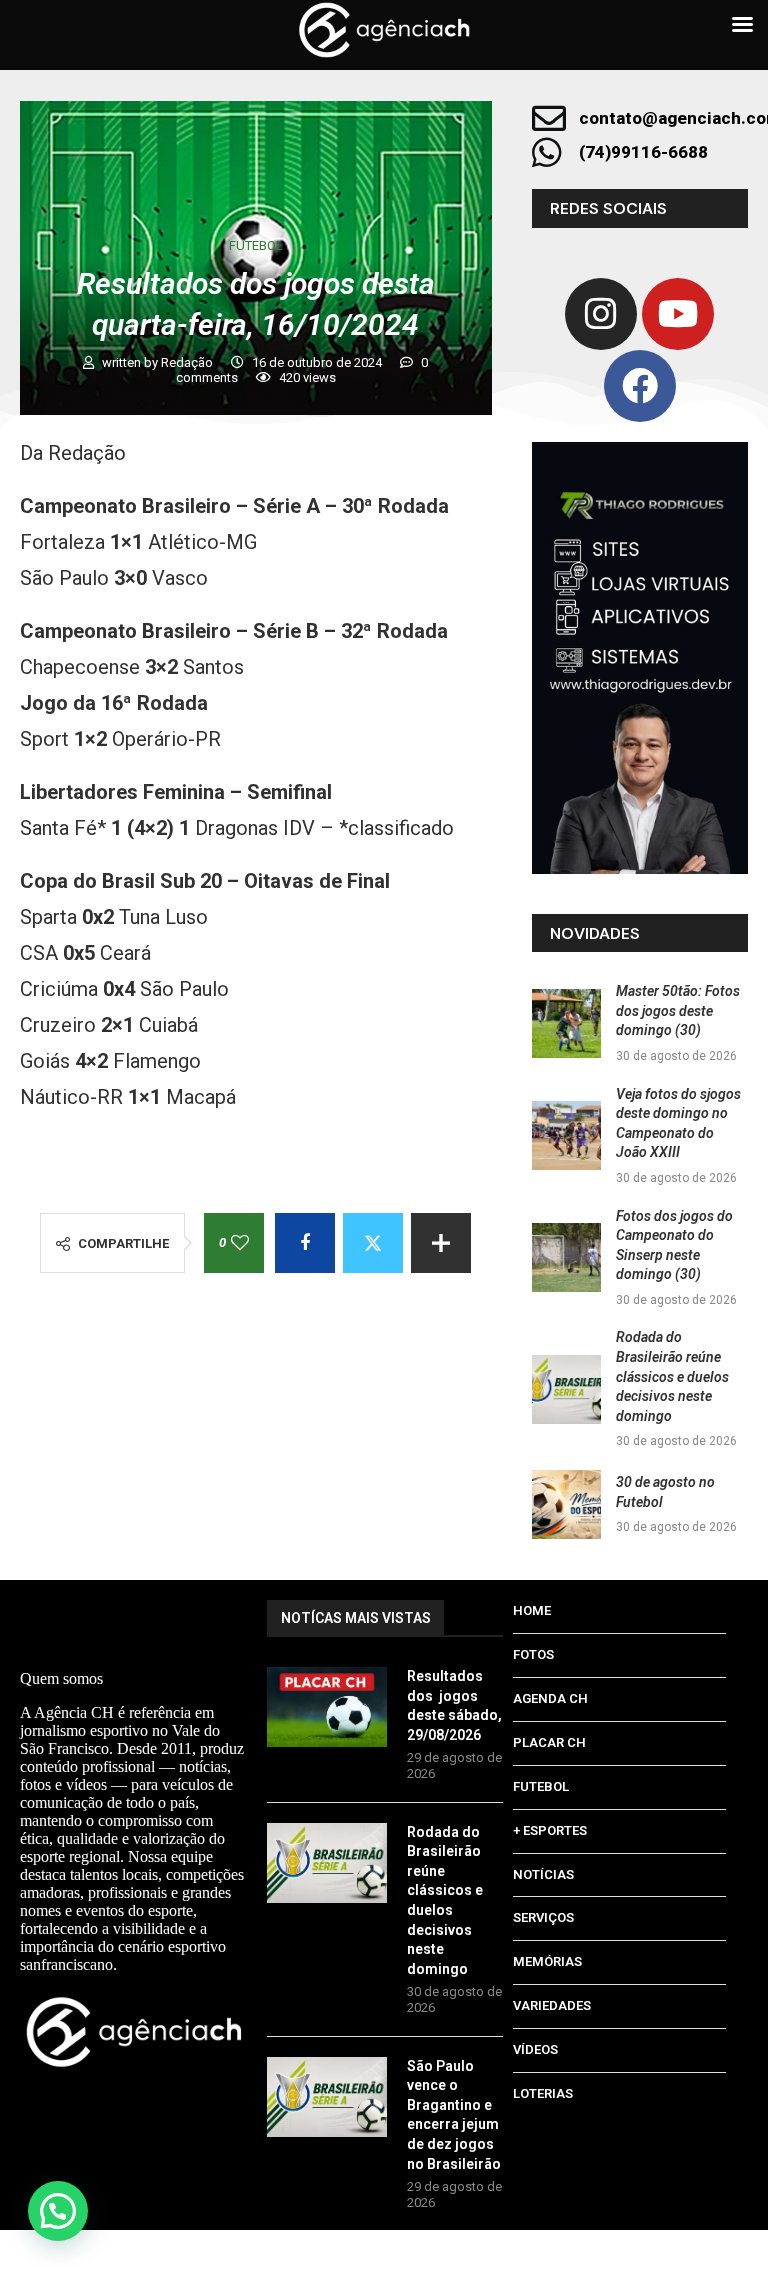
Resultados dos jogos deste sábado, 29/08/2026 (454, 1705)
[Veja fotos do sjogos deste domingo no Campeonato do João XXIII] (566, 1135)
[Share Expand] (441, 1243)
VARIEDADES (552, 2005)
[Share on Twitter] (373, 1243)
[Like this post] (240, 1243)
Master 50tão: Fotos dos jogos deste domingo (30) (678, 1010)
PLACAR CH (549, 1742)
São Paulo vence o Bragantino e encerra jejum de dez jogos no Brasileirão (454, 2115)
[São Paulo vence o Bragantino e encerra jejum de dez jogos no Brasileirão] (327, 2097)
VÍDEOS (535, 2049)
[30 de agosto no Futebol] (566, 1504)
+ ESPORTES (550, 1830)
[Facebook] (640, 386)
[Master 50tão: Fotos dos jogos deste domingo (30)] (566, 1023)
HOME (532, 1610)
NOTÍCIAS (543, 1874)
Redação (188, 362)
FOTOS (533, 1654)
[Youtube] (678, 314)
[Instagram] (601, 314)
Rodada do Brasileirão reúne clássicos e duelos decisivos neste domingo (672, 1376)
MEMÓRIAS (547, 1961)
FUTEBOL (541, 1786)
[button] (58, 2211)
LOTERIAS (543, 2093)
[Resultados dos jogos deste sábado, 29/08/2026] (327, 1707)
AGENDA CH (550, 1698)
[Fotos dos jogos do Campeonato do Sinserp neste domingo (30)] (566, 1257)
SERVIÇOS (543, 1917)
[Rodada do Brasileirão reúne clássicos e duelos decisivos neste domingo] (566, 1389)
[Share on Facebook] (305, 1243)
